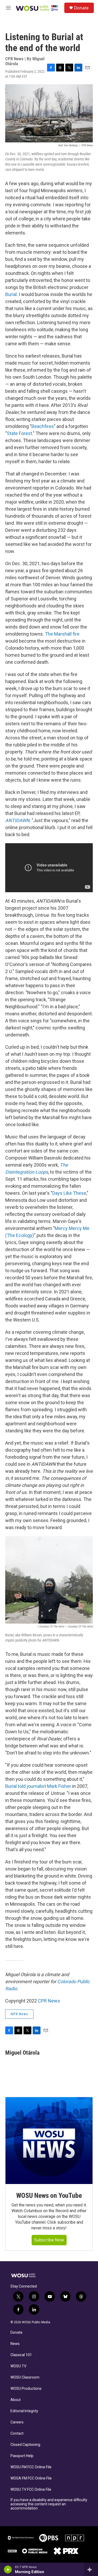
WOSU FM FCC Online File (31, 2467)
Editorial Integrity (24, 2411)
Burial (11, 294)
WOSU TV (18, 2366)
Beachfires (43, 426)
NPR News (19, 2014)
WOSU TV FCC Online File (31, 2490)
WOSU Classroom (25, 2377)
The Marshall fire (62, 634)
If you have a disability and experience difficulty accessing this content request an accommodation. (49, 2504)
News (15, 2344)
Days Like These (69, 1193)
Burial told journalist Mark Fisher (38, 1786)
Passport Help (22, 2456)
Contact (17, 2433)
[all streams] (91, 2569)
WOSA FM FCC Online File (31, 2478)
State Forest (19, 433)
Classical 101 (21, 2355)
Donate (81, 8)
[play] (8, 2569)
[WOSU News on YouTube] (49, 2141)
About (16, 2400)
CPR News (49, 2001)
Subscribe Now (49, 2240)
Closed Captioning (25, 2445)
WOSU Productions (26, 2389)
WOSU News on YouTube (49, 2195)
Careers (17, 2422)
